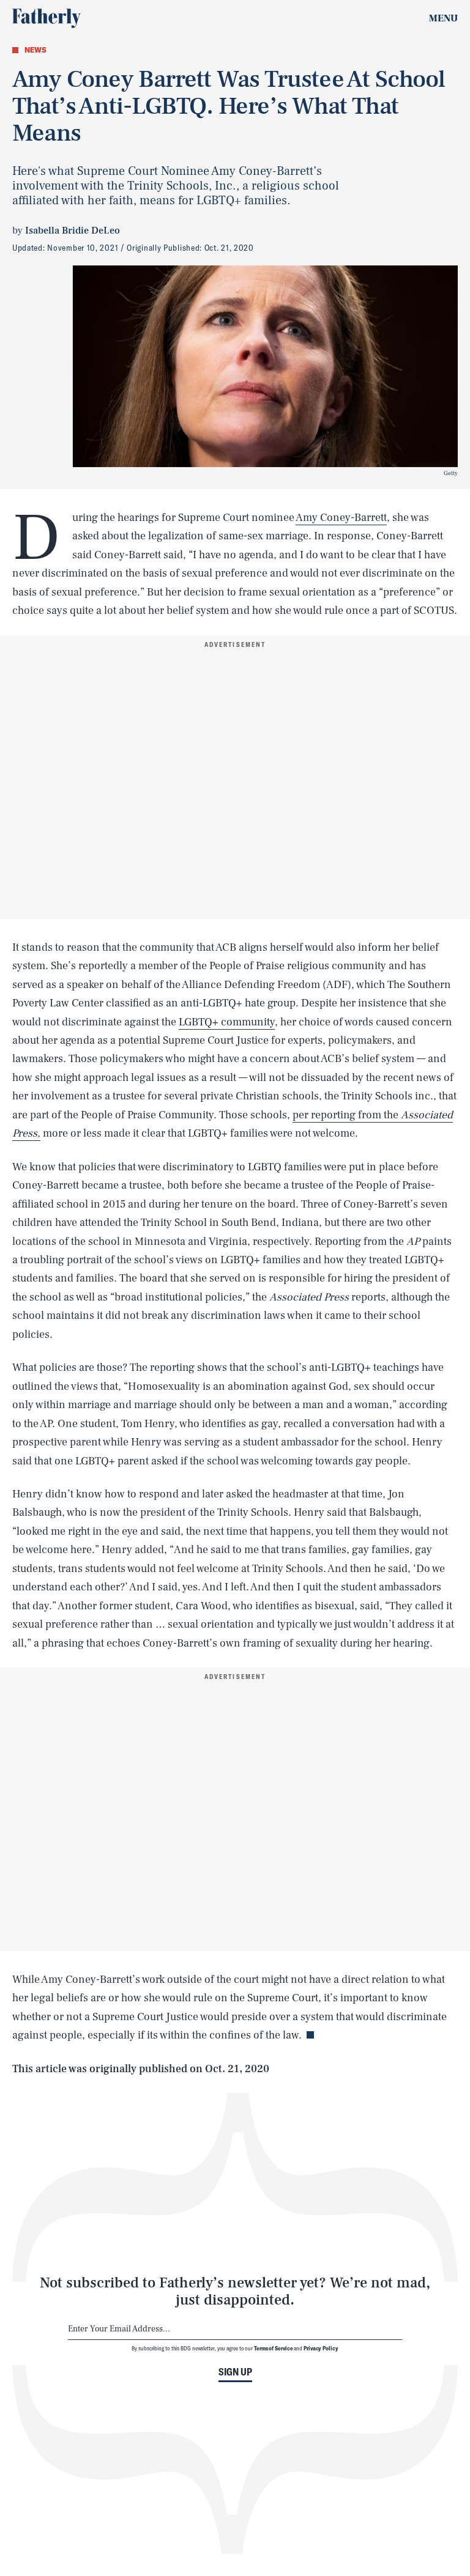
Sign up (235, 2372)
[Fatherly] (47, 18)
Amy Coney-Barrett (341, 518)
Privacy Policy (321, 2348)
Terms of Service (273, 2348)
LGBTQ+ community (227, 1022)
